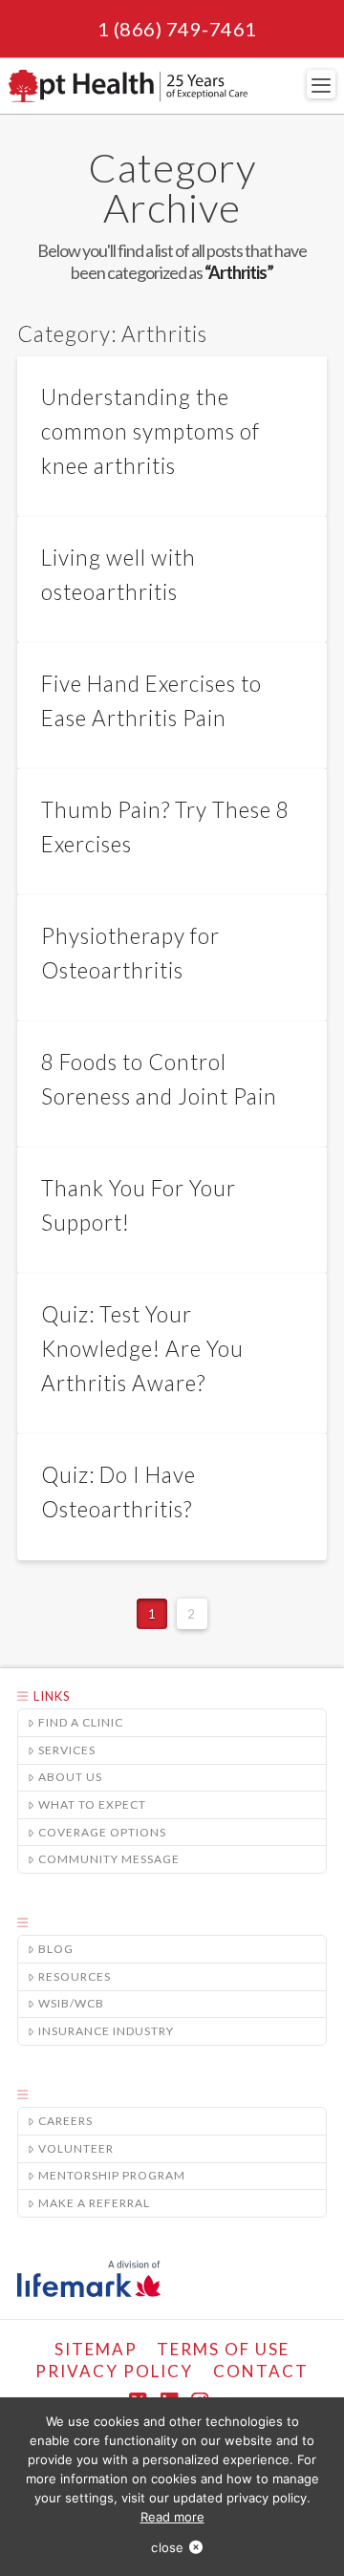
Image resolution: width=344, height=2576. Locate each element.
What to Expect (92, 1804)
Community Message (109, 1859)
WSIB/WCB (71, 2003)
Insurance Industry (106, 2031)
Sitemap (96, 2349)
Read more (172, 2517)
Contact (261, 2371)
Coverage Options (102, 1832)
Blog (56, 1949)
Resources (75, 1976)
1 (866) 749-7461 (177, 29)
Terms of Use (223, 2349)
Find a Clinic (81, 1722)
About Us (70, 1777)
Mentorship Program (112, 2175)
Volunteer (76, 2148)
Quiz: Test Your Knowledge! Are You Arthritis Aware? (142, 1349)
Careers (65, 2121)
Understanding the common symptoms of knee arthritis (150, 431)
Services (67, 1750)
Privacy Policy (114, 2371)
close (167, 2547)
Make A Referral (94, 2203)
